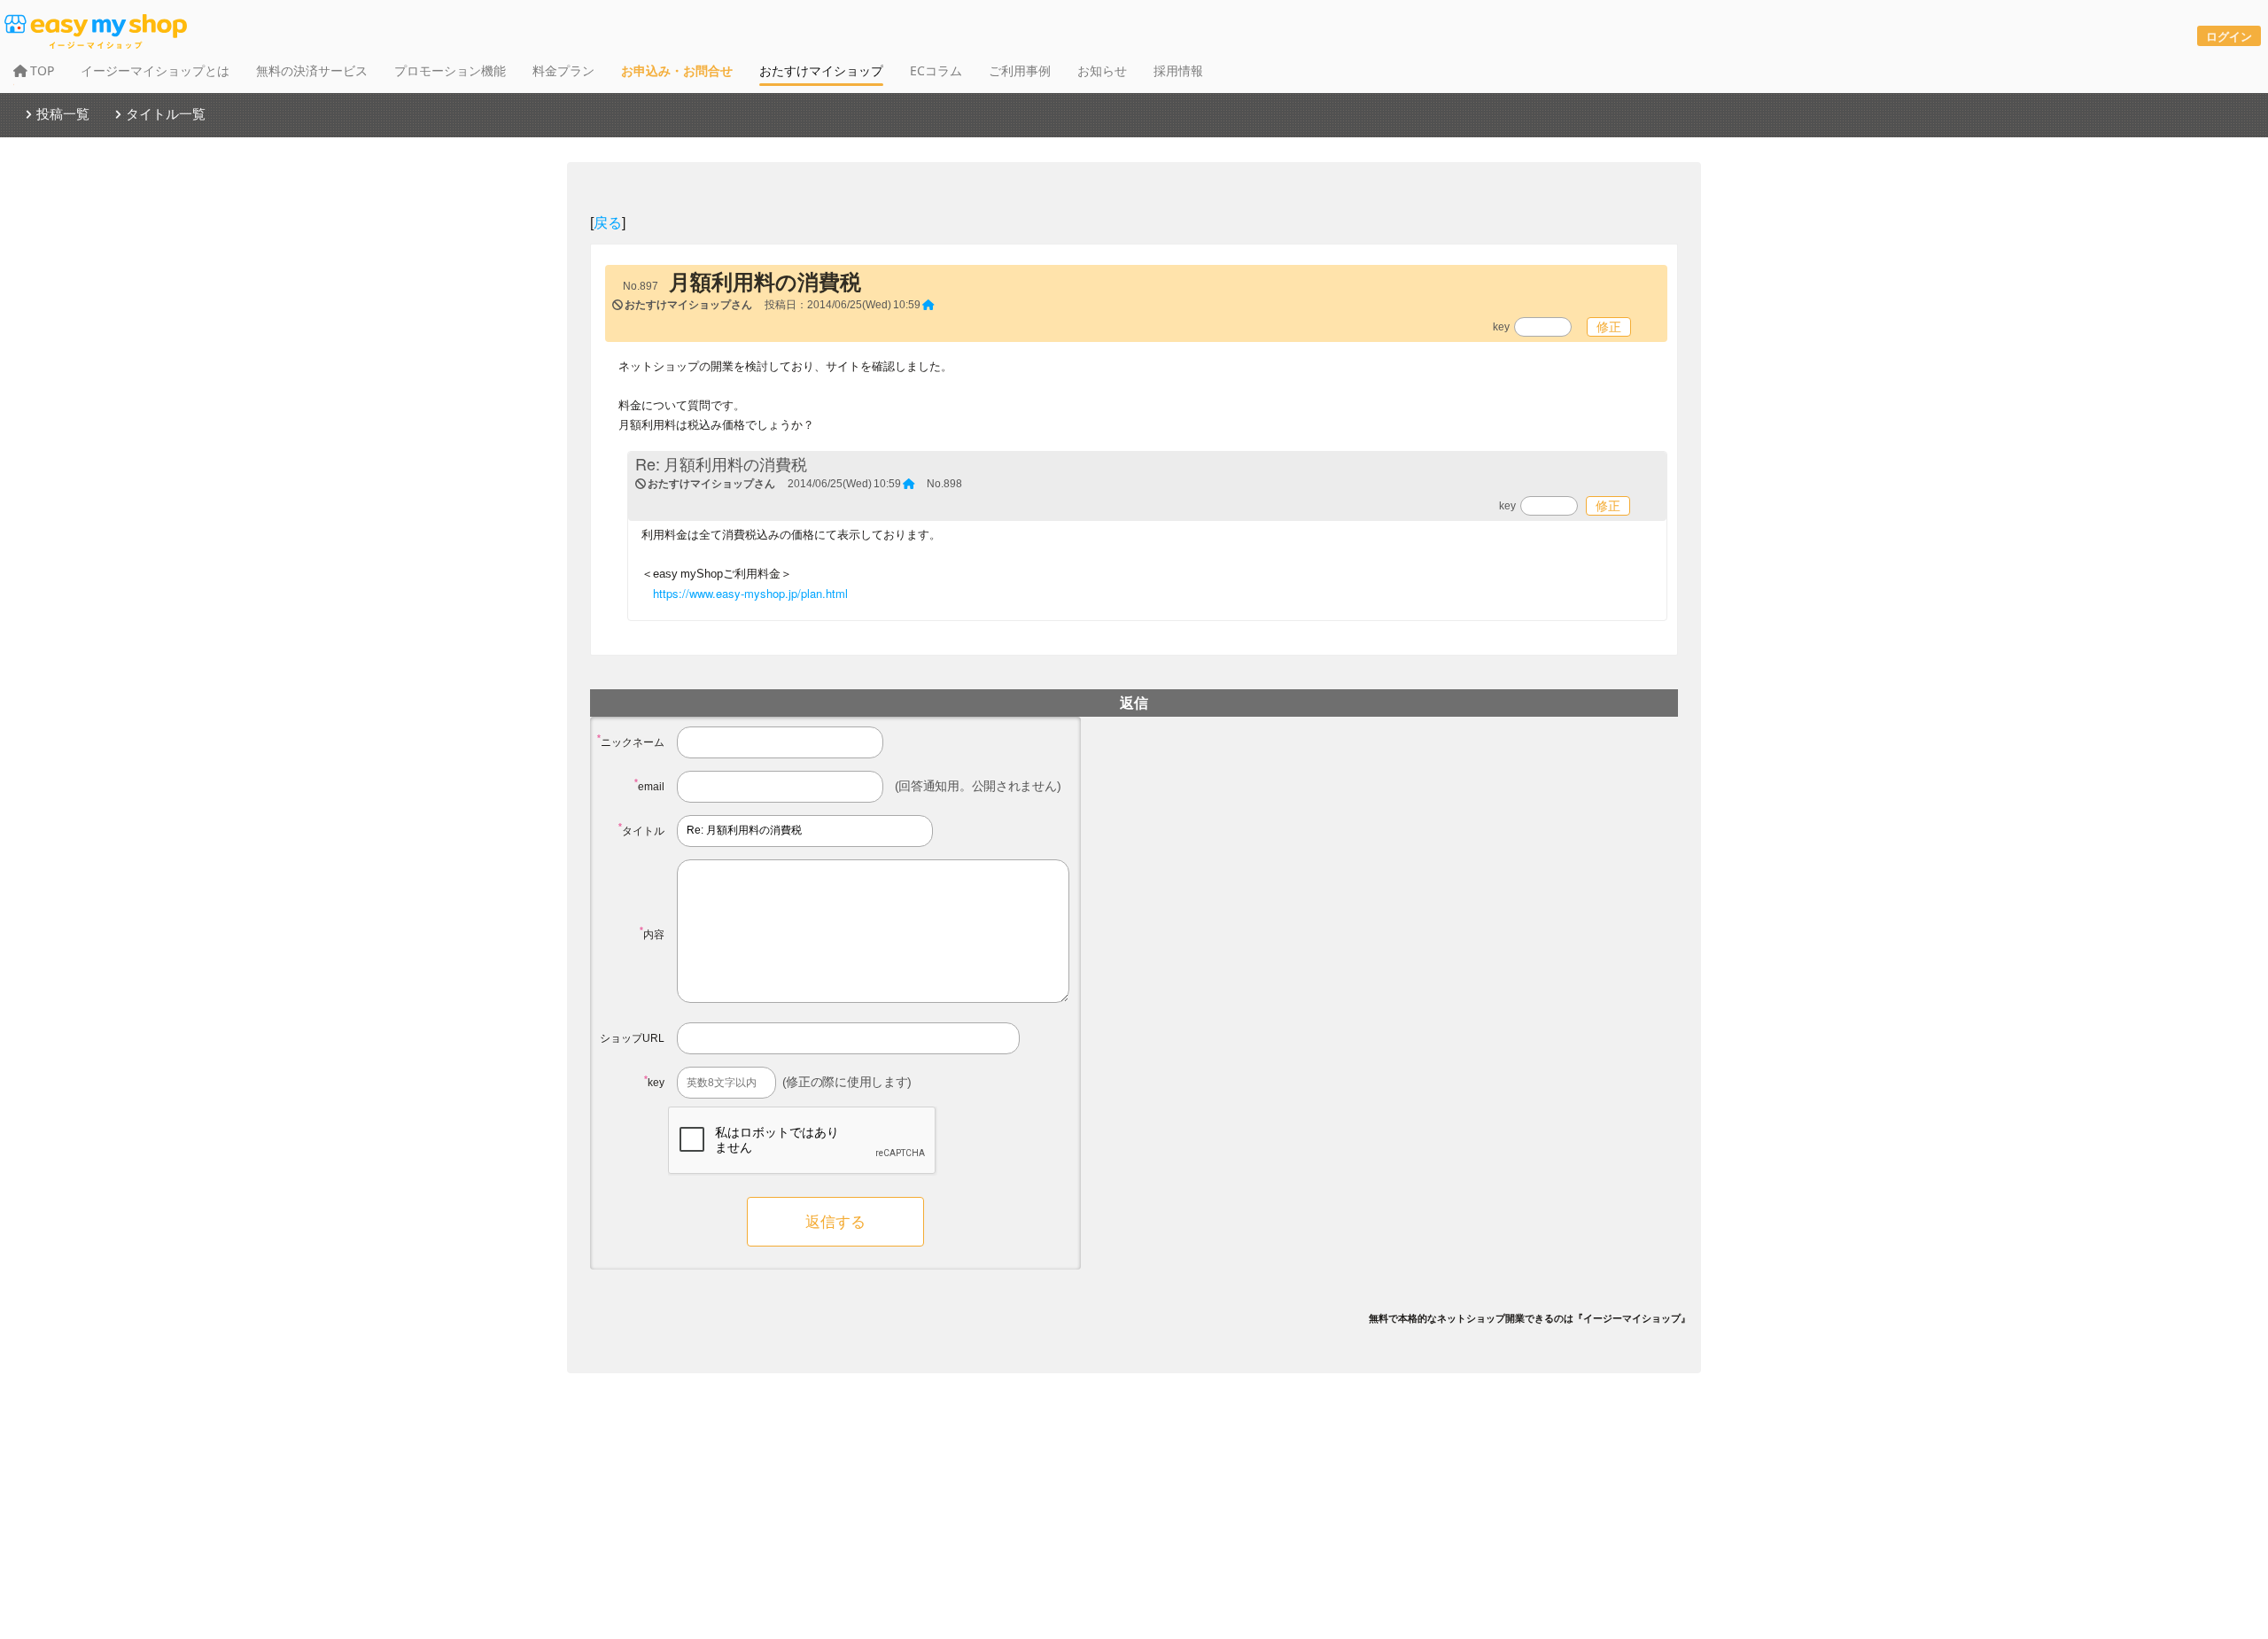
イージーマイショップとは (155, 70)
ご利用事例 (1020, 70)
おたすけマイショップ (821, 70)
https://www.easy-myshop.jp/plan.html (750, 593)
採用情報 (1178, 70)
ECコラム (936, 70)
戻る (608, 222)
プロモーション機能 (450, 70)
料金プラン (563, 70)
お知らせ (1102, 70)
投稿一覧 (63, 113)
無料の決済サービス (312, 70)
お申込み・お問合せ (677, 70)
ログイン (2229, 36)
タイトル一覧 (166, 113)
